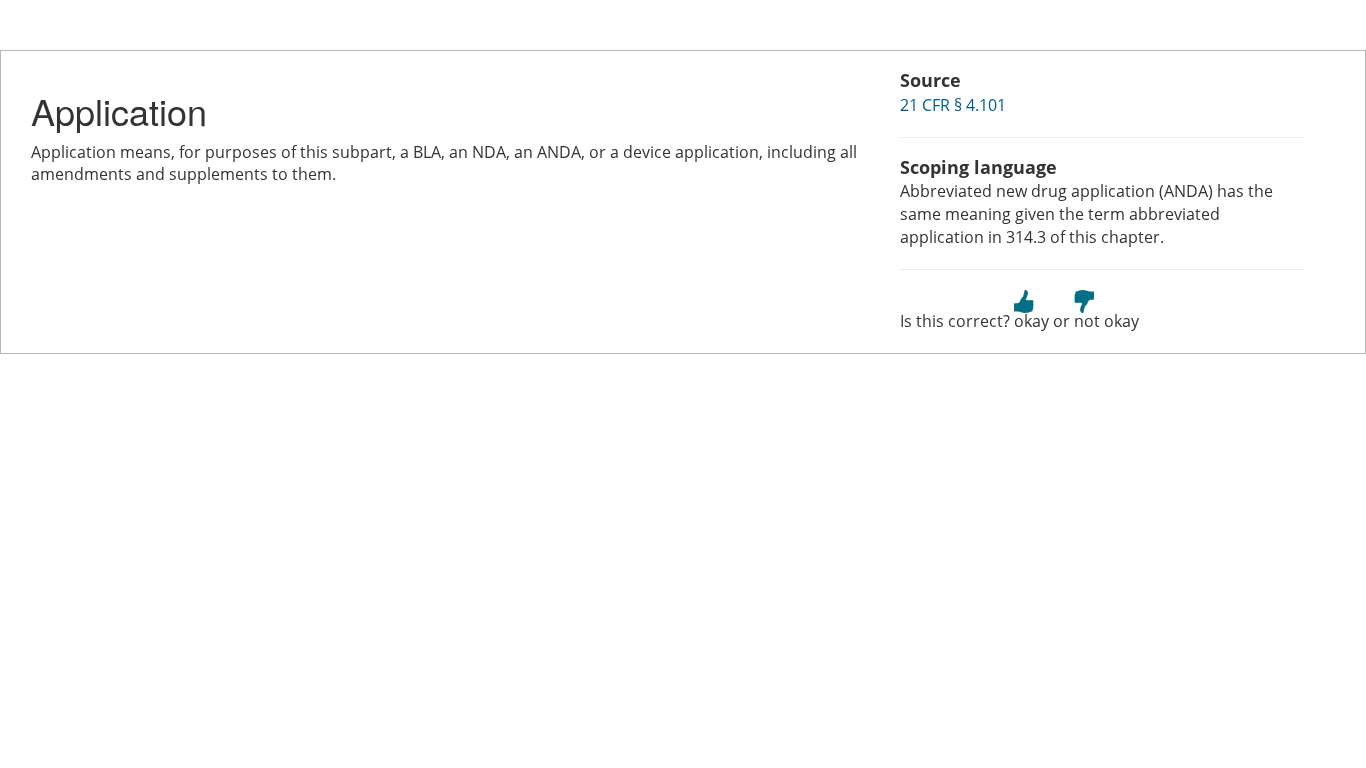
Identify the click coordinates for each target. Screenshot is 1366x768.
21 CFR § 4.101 (953, 105)
